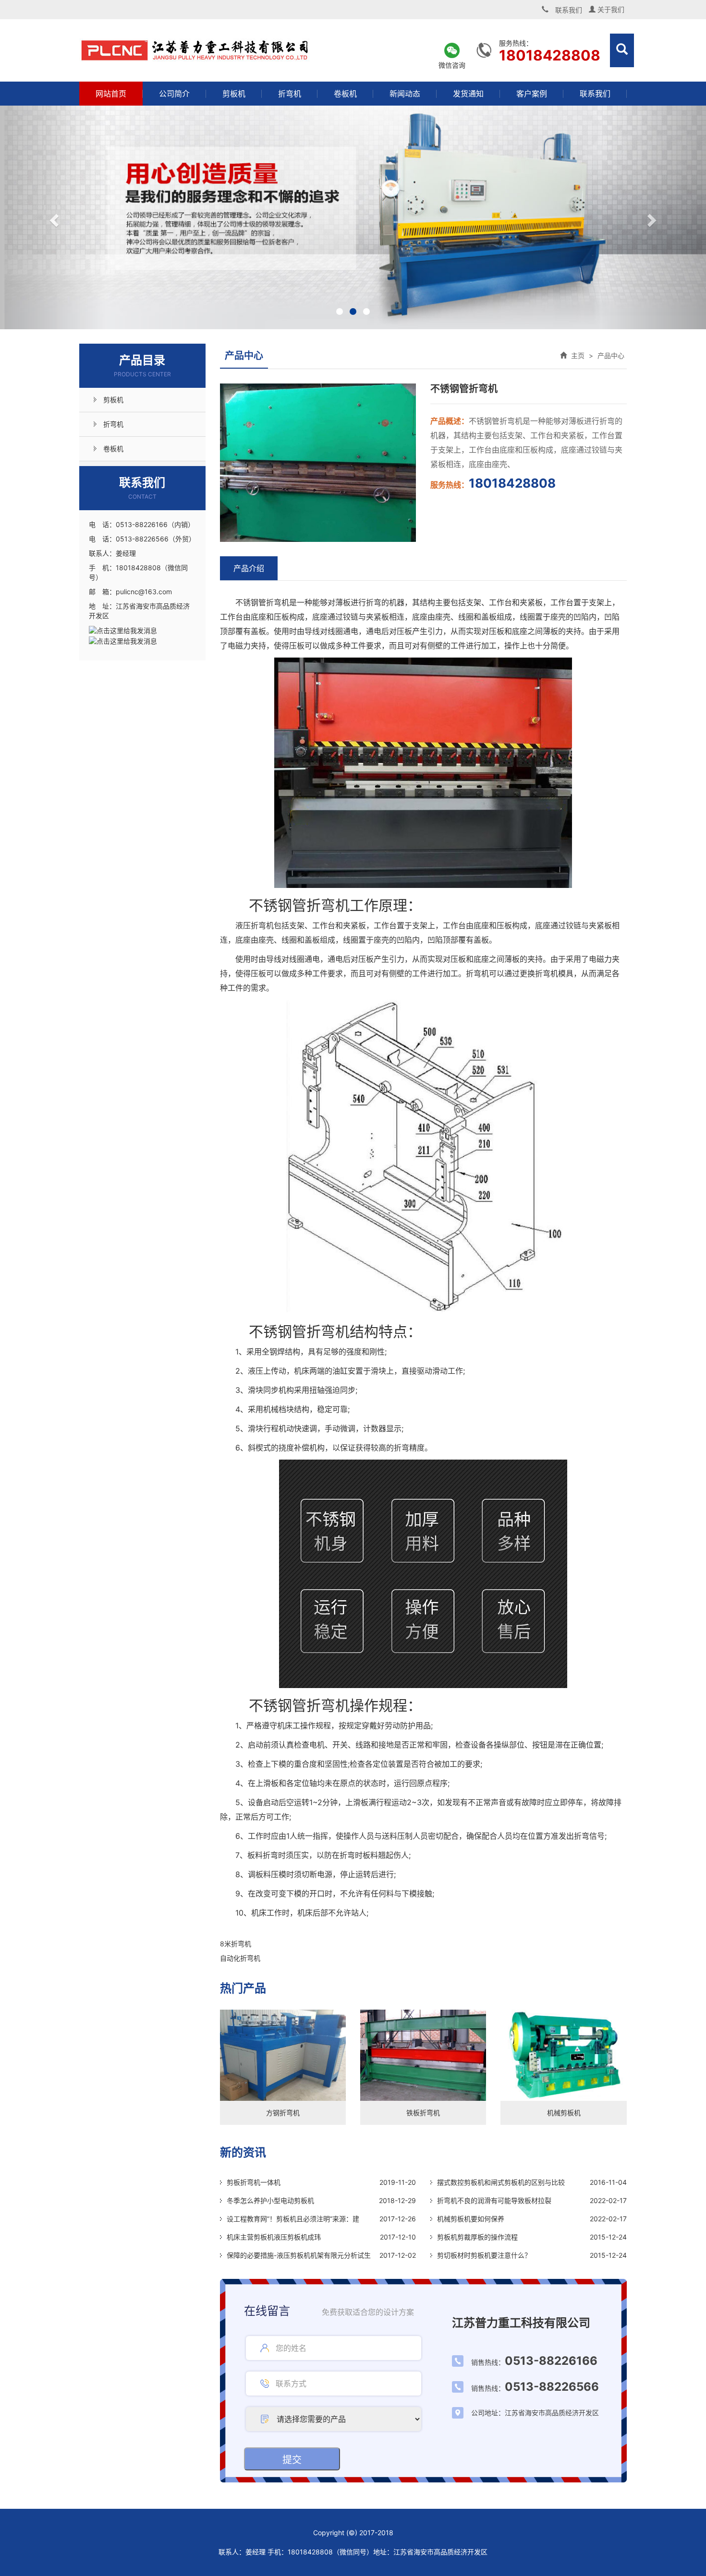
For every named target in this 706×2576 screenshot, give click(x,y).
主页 (578, 355)
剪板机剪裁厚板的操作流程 (477, 2237)
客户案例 (532, 94)
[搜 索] (622, 50)
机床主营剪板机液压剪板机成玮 (274, 2237)
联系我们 (595, 94)
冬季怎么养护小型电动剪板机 (270, 2200)
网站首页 (111, 94)
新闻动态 (405, 94)
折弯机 (290, 94)
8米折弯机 (236, 1944)
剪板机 (234, 94)
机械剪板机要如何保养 (471, 2219)
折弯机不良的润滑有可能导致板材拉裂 (494, 2200)
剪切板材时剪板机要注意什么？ (484, 2255)
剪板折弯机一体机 (254, 2182)
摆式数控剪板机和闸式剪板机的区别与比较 (501, 2182)
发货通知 (468, 94)
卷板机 (345, 94)
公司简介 (174, 94)
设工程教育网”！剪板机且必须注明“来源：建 (293, 2219)
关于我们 (610, 9)
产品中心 (611, 355)
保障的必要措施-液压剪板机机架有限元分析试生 (299, 2255)
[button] (53, 217)
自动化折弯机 (240, 1958)
